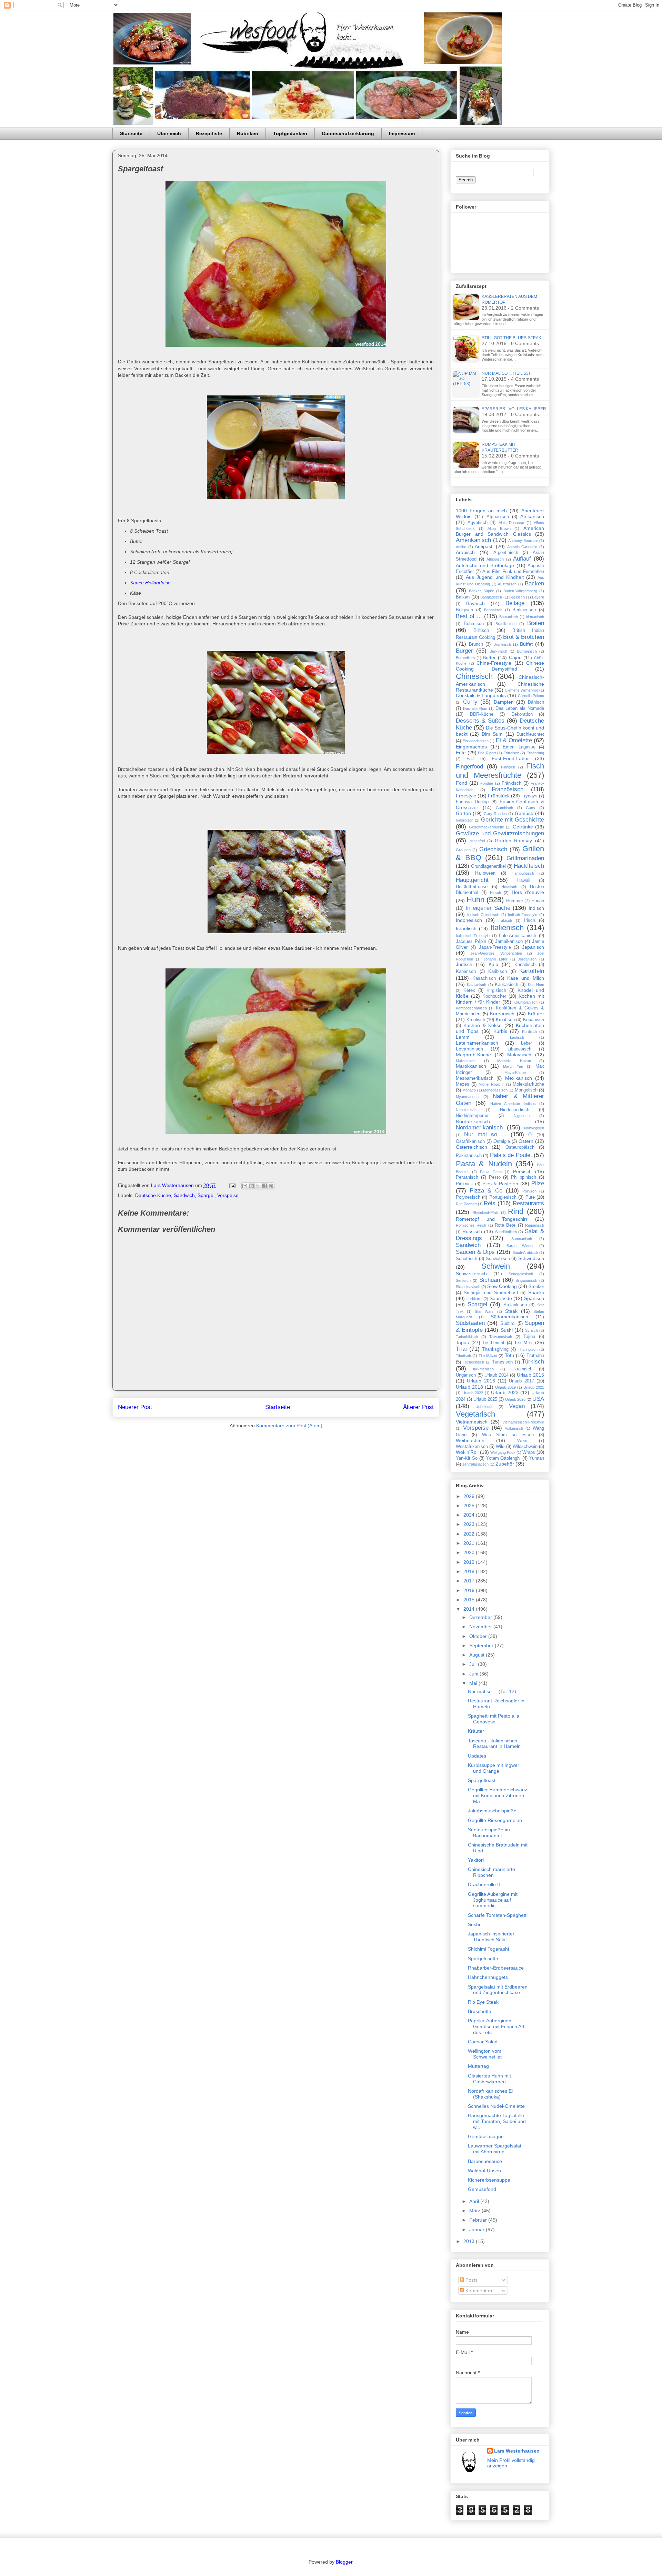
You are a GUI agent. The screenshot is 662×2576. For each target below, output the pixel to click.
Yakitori (476, 1860)
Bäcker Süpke (481, 591)
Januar (478, 2230)
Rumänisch (535, 1225)
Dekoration (522, 714)
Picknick (464, 1184)
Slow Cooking (502, 1286)
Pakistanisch (469, 1156)
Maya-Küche (515, 1073)
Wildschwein (525, 1447)
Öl (530, 1135)
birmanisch (535, 617)
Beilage (515, 603)
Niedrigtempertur (472, 1116)
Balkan (463, 597)
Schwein (496, 1266)
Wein (522, 1441)
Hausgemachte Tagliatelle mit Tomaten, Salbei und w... (497, 2121)
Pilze (538, 1183)
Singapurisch (526, 1280)
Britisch (481, 630)
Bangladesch (491, 597)
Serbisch (463, 1280)
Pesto (495, 1177)
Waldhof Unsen (484, 2171)
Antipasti (484, 546)
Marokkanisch (471, 1066)
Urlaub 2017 (521, 1381)
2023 (470, 1524)
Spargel (206, 1195)
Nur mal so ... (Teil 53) (506, 373)
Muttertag (478, 2066)
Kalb (493, 964)
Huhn (475, 900)
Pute (530, 1197)
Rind (516, 1211)
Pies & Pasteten (500, 1184)
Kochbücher (494, 996)
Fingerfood (469, 767)
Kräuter (536, 1014)
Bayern (538, 597)
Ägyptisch (478, 523)
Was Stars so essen (508, 1435)
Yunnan (537, 1458)
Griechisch (493, 849)
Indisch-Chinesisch (483, 915)
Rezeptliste (209, 133)
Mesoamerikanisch (475, 1078)
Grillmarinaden (525, 858)
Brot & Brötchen (524, 637)
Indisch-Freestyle (523, 915)
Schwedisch (531, 1258)
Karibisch (498, 972)
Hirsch (495, 893)
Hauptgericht (472, 880)
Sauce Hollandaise (150, 583)
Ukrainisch (522, 1369)
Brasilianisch (506, 624)
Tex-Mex (523, 1342)
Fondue (487, 783)
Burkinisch (498, 651)
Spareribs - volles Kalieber (514, 409)
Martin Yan (513, 1066)
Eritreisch (511, 753)
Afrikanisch (532, 516)
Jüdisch (464, 964)
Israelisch (466, 928)
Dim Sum (492, 734)
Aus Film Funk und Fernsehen (513, 572)
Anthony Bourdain (523, 541)
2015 (470, 1600)
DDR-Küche (482, 714)
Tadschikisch (467, 1337)
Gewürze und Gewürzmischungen (500, 833)
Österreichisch (472, 1147)
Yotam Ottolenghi (504, 1458)
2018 (470, 1571)
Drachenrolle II (484, 1884)
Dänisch (536, 702)
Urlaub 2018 (469, 1387)
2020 (470, 1552)
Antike (461, 547)
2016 (470, 1590)
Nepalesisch (466, 1110)
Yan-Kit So (467, 1458)
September (482, 1646)
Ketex (469, 990)
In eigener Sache (488, 908)
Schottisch (467, 1259)
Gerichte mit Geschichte (513, 820)
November (481, 1627)
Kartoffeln (532, 971)
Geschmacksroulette (487, 827)
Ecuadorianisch (476, 741)
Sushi (507, 1330)
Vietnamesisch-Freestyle (523, 1422)
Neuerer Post (135, 1407)
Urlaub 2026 (515, 1399)
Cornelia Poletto (531, 696)
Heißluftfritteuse (472, 887)
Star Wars (484, 1311)
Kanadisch (525, 965)
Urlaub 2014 (496, 1375)
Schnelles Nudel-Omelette (496, 2106)
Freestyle (466, 796)
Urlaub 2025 (485, 1399)
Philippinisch (524, 1177)
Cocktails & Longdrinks (481, 695)
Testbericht (493, 1343)
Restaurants (528, 1203)
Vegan (517, 1406)
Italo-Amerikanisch (518, 936)
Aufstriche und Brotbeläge (485, 565)
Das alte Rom (475, 708)
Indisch (536, 908)
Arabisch (465, 552)
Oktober (479, 1636)
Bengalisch (493, 610)
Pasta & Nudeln (484, 1164)
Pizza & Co (486, 1191)
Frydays (529, 796)
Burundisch (465, 658)
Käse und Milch (526, 978)
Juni (474, 1674)
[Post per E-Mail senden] (232, 1185)
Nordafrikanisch (473, 1121)
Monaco (469, 1090)
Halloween (485, 873)
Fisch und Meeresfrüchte (500, 771)
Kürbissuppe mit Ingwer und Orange (494, 1768)
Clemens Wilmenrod (521, 690)
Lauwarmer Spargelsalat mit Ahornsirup (495, 2149)
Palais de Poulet (511, 1155)
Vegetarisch (475, 1414)
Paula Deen (491, 1172)
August (478, 1655)
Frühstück (499, 796)
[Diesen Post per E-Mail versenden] (245, 1186)
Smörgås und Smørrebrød (491, 1293)
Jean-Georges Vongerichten (496, 953)
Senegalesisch (521, 1274)
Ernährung (535, 753)
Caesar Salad (483, 2042)
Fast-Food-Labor (510, 758)
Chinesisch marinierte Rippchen (492, 1872)
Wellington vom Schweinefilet (485, 2054)
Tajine (529, 1337)
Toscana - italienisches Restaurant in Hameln (494, 1744)
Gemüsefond (482, 2189)
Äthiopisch (495, 559)
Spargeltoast (482, 1780)
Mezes (463, 1084)
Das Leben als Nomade (520, 708)
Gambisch (504, 808)
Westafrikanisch (472, 1447)
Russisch (472, 1231)
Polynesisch (468, 1197)
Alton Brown (499, 529)
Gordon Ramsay (514, 841)
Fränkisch (511, 783)
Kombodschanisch (471, 1008)
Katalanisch (477, 985)
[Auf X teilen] (258, 1186)
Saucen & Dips (475, 1252)
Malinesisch (466, 1061)
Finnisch (508, 767)
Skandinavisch (468, 1287)
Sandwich (184, 1195)
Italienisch (507, 928)
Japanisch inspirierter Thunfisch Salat (491, 1937)
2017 (470, 1581)
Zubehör (505, 1464)
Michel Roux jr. (492, 1084)
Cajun (515, 657)
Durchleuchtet (530, 734)
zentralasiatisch (475, 1464)
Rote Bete (505, 1225)
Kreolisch (476, 1020)
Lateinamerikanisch (477, 1043)
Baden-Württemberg (520, 591)
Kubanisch (534, 1020)
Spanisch (534, 1298)
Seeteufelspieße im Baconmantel (489, 1833)
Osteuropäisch (520, 1147)
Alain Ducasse (511, 523)
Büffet (526, 644)
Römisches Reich (471, 1225)
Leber (526, 1043)
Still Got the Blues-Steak (511, 338)
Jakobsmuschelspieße (492, 1811)
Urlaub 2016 (481, 1381)
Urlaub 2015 (530, 1375)
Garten (463, 813)
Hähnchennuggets (488, 1977)
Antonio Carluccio (522, 547)
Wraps (529, 1452)
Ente (461, 753)
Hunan (538, 901)
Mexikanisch (519, 1078)
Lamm (463, 1037)
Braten (536, 623)
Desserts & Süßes (480, 721)
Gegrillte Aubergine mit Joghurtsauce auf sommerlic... (493, 1900)
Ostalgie (502, 1141)
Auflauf (522, 559)
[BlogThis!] (251, 1186)
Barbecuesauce (485, 2161)
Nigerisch (522, 1116)
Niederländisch (515, 1110)
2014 (470, 1609)
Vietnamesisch (472, 1422)
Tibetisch (463, 1356)
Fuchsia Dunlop (472, 802)
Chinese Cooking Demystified (500, 666)
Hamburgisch (523, 873)
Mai (474, 1683)
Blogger (344, 2562)
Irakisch (505, 920)
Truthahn (535, 1356)
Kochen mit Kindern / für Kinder (500, 999)
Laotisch (517, 1037)
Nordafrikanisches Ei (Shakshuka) (490, 2094)
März (475, 2211)
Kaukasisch (506, 985)
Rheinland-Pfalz (485, 1212)
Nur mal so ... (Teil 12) (492, 1691)
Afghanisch (498, 517)
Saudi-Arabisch (525, 1252)
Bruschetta (480, 2011)
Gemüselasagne (486, 2136)
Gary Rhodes (495, 814)
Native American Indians (513, 1104)
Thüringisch (528, 1349)
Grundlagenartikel (488, 866)
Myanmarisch (467, 1097)
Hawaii (524, 881)
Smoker (536, 1287)
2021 (470, 1543)
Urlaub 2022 (473, 1393)
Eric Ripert (487, 753)
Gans (530, 808)
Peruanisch (467, 1177)
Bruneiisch (502, 644)
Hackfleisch (529, 866)
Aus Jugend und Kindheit (495, 577)
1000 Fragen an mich (481, 511)
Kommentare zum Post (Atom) (289, 1426)
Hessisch (509, 887)
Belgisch (464, 610)
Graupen (463, 850)
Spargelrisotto (483, 1959)
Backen (534, 583)
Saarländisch (506, 1232)
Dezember (481, 1617)
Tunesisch (502, 1362)
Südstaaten (470, 1323)
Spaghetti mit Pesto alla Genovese (494, 1719)
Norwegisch (534, 1128)
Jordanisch (527, 959)
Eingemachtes (471, 747)
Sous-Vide (501, 1298)
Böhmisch (474, 624)
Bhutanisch (509, 617)
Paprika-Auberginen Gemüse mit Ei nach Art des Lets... (496, 2026)
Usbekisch (484, 1407)
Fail (470, 759)
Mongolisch (526, 1090)
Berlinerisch (524, 610)
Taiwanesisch (501, 1337)
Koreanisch (502, 1014)
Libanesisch (519, 1049)
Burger (464, 651)
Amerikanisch (473, 540)
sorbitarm (474, 1299)
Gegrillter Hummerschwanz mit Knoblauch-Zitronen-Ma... (498, 1795)
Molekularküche (528, 1084)
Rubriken (248, 133)
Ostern (526, 1141)
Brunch (476, 644)
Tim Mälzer (488, 1356)
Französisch (508, 789)
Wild (500, 1447)
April (475, 2201)
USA (538, 1399)
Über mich (169, 133)
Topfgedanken (290, 133)
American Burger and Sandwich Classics (500, 531)
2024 (470, 1515)
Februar (479, 2220)
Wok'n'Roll (467, 1452)
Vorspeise (228, 1195)
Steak (511, 1311)
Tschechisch (473, 1362)
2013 (470, 2241)
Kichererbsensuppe (489, 2180)
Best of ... (469, 616)
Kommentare (479, 2291)
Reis (490, 1203)
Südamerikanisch (509, 1317)
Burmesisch (527, 651)
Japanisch (533, 947)
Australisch (507, 584)
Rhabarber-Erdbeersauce (496, 1968)
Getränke (523, 827)
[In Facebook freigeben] (264, 1186)
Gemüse (524, 813)
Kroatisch (505, 1020)
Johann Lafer (495, 959)
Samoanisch (522, 1239)
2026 (470, 1496)
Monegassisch (495, 1090)
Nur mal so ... (485, 1134)
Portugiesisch (503, 1197)
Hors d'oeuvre (528, 892)
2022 (470, 1534)
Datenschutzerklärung (348, 133)
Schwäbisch (498, 1259)
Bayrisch (475, 603)
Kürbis (500, 1031)
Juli (474, 1664)
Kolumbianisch (525, 1002)
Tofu (509, 1355)
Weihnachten (470, 1440)
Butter (489, 657)
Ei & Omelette (514, 740)
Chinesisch (474, 676)
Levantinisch (469, 1049)
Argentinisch (506, 553)
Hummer (515, 901)
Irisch (530, 920)
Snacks (536, 1292)
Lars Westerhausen (517, 2451)
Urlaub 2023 (505, 1392)
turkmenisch (483, 1369)
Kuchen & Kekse (483, 1025)
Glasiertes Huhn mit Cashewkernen (489, 2079)
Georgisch (465, 820)
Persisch (522, 1171)
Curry (470, 702)
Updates (477, 1756)
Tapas (462, 1342)
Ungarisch (466, 1375)
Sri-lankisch (515, 1305)
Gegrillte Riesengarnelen (495, 1820)
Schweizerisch (471, 1274)
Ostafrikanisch (470, 1141)
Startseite (131, 133)
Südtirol (508, 1324)
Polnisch (529, 1191)
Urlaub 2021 (534, 1387)
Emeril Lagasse (519, 747)
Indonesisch (469, 920)
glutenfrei (477, 841)
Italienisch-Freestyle (473, 936)
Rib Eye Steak (483, 2002)
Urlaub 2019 (505, 1387)
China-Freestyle (494, 663)
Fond (462, 783)
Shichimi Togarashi (488, 1949)
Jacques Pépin (471, 942)
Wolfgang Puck (503, 1452)
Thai (461, 1349)
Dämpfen (504, 702)
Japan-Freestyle (495, 947)
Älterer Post (418, 1407)
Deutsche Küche (153, 1195)
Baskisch (517, 597)
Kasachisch (484, 978)
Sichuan (490, 1280)
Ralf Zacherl (466, 1204)
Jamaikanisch (509, 942)
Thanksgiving (495, 1349)
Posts (471, 2280)
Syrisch (531, 1330)
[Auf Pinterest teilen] (271, 1186)
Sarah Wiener (520, 1246)
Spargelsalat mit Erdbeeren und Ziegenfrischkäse (498, 1990)
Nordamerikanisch (479, 1128)
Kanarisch (466, 972)
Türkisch (533, 1362)
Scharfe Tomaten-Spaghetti (498, 1915)
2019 (470, 1562)
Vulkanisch (514, 1428)
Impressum (402, 133)
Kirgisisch (496, 990)
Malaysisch (519, 1055)
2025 (470, 1506)
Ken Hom (536, 985)
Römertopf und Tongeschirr (492, 1219)
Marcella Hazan (514, 1061)
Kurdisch (529, 1032)
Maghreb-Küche (473, 1055)
